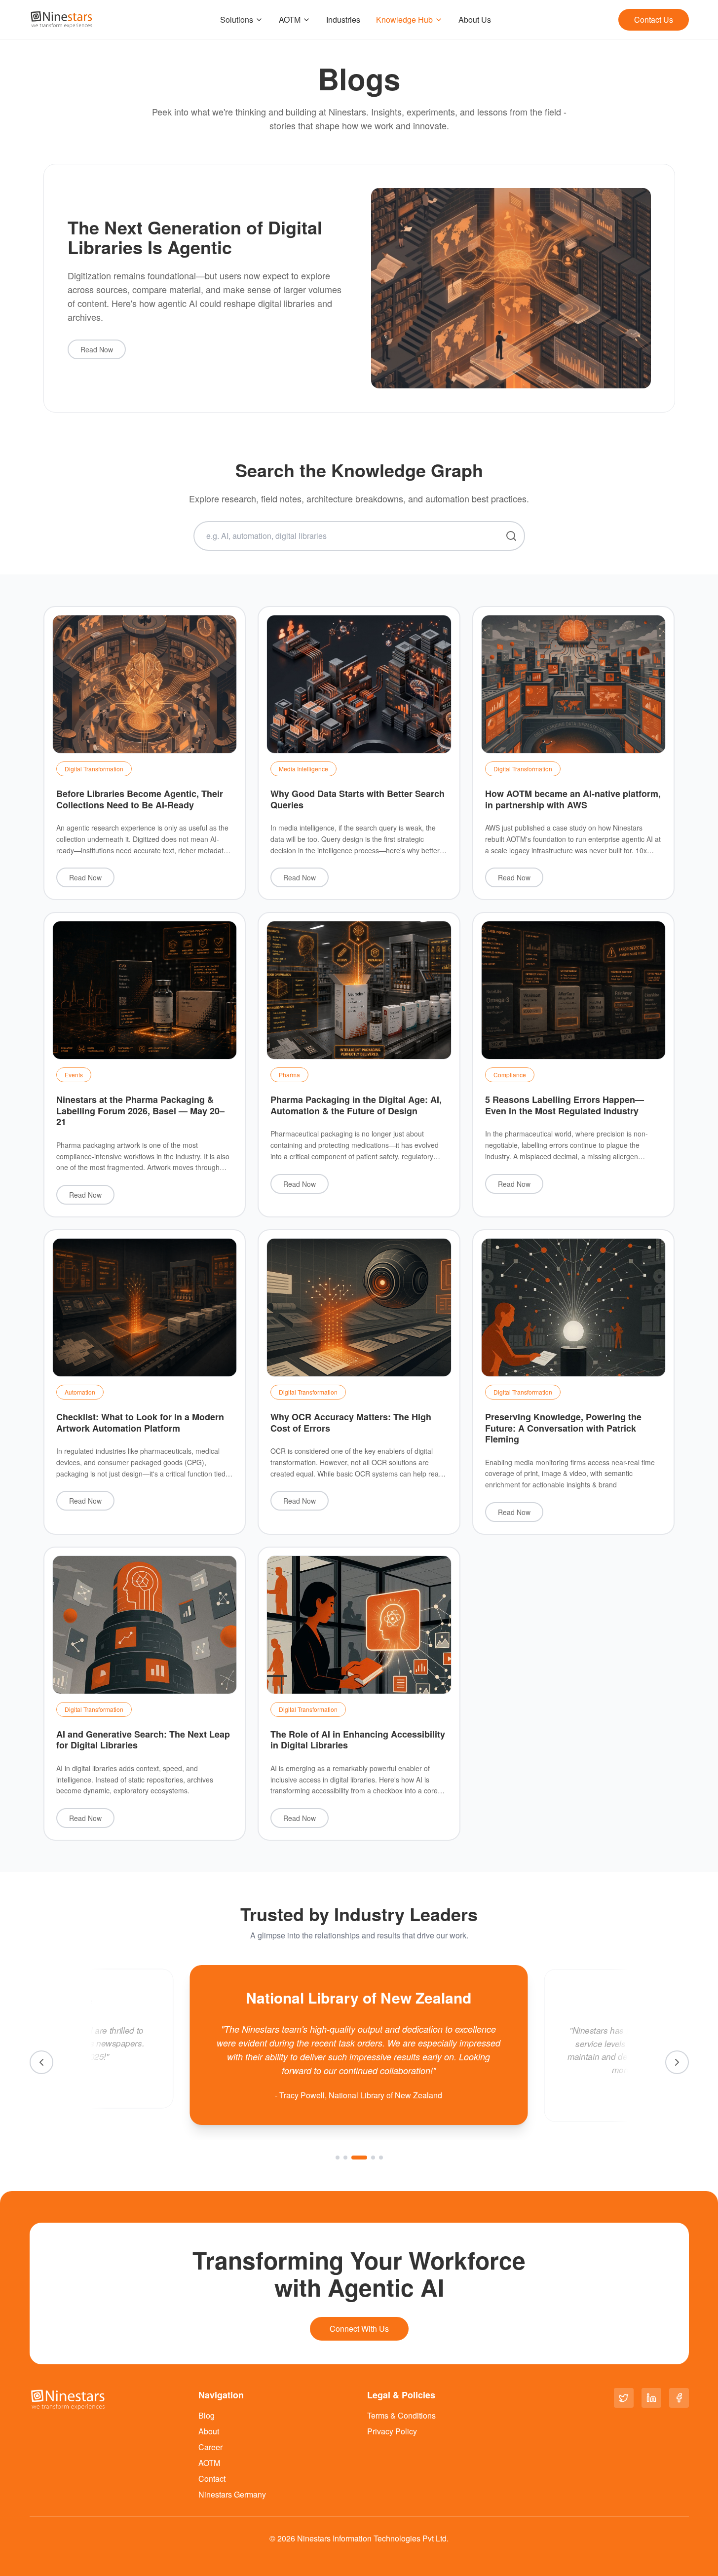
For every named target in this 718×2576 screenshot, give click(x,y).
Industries (343, 19)
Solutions (237, 19)
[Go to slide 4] (373, 2158)
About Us (475, 19)
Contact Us (654, 19)
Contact (212, 2479)
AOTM (290, 19)
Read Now (97, 349)
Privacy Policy (392, 2431)
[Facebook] (679, 2398)
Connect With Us (359, 2329)
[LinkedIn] (651, 2398)
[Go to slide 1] (338, 2158)
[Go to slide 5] (381, 2158)
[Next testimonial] (677, 2062)
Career (210, 2447)
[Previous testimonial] (41, 2062)
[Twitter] (624, 2398)
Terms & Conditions (401, 2415)
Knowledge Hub (404, 19)
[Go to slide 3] (359, 2158)
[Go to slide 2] (345, 2158)
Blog (207, 2415)
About (209, 2431)
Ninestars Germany (232, 2494)
